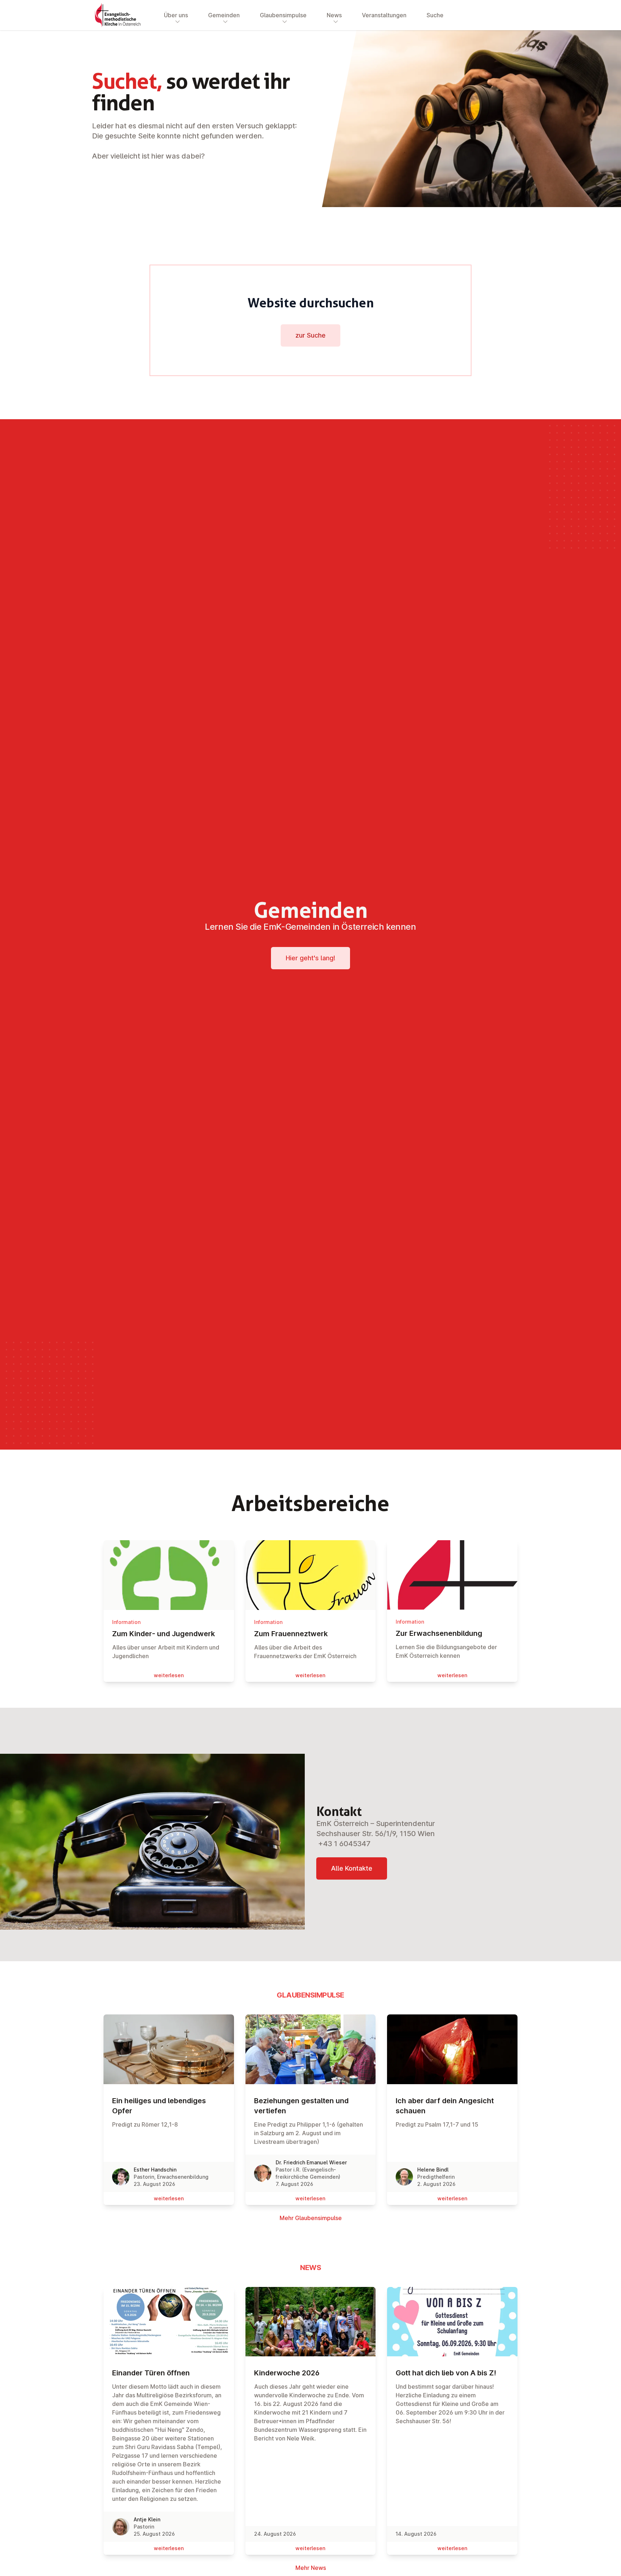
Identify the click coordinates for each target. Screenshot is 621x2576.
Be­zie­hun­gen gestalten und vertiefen (301, 2106)
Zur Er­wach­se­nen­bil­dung (439, 1633)
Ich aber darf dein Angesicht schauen (445, 2106)
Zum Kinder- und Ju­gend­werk (164, 1634)
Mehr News (311, 2568)
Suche (435, 15)
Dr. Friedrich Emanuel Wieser (311, 2162)
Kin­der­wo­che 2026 (287, 2373)
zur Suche (310, 335)
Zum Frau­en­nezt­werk (291, 1634)
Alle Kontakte (352, 1868)
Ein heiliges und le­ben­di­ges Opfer (159, 2106)
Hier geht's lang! (310, 958)
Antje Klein (147, 2519)
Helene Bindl (433, 2170)
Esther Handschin (155, 2170)
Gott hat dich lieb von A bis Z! (446, 2373)
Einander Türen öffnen (151, 2373)
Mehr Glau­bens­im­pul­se (311, 2218)
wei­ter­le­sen (169, 1675)
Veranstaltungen (384, 15)
